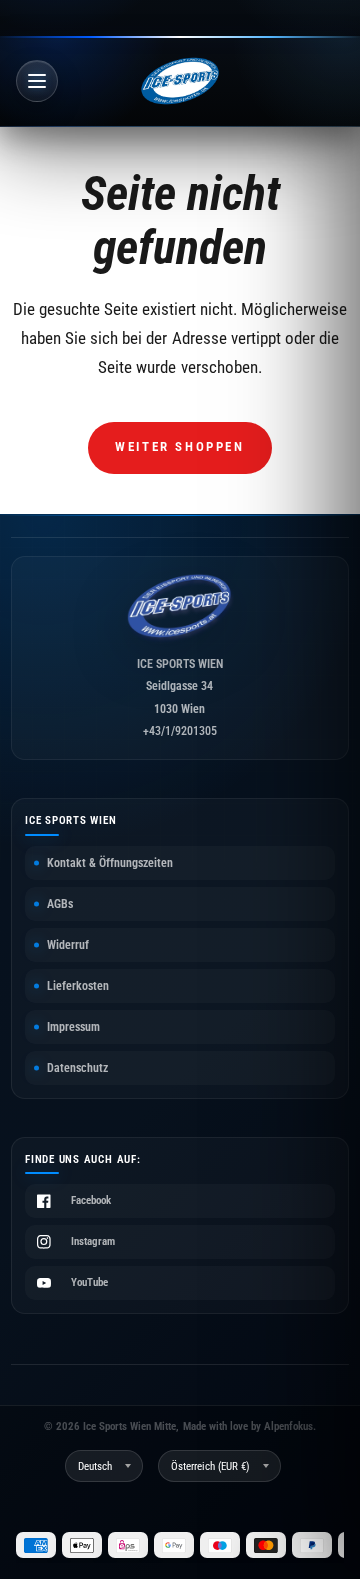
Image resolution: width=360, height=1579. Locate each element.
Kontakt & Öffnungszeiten (110, 863)
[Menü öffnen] (37, 81)
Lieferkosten (78, 986)
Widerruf (68, 945)
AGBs (60, 904)
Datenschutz (77, 1068)
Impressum (73, 1027)
